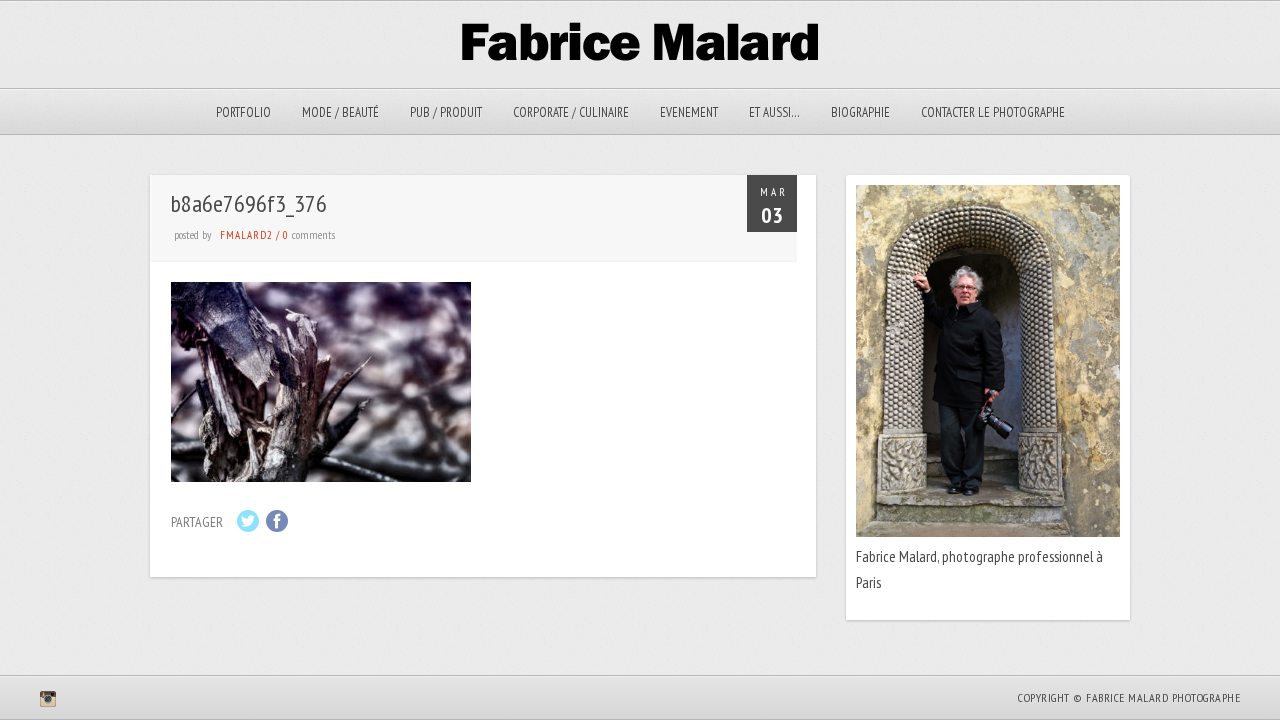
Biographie (860, 112)
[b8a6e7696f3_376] (321, 476)
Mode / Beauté (340, 112)
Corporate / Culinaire (571, 112)
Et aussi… (774, 112)
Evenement (689, 112)
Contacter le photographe (993, 112)
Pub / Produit (446, 112)
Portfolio (243, 112)
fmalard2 (246, 235)
